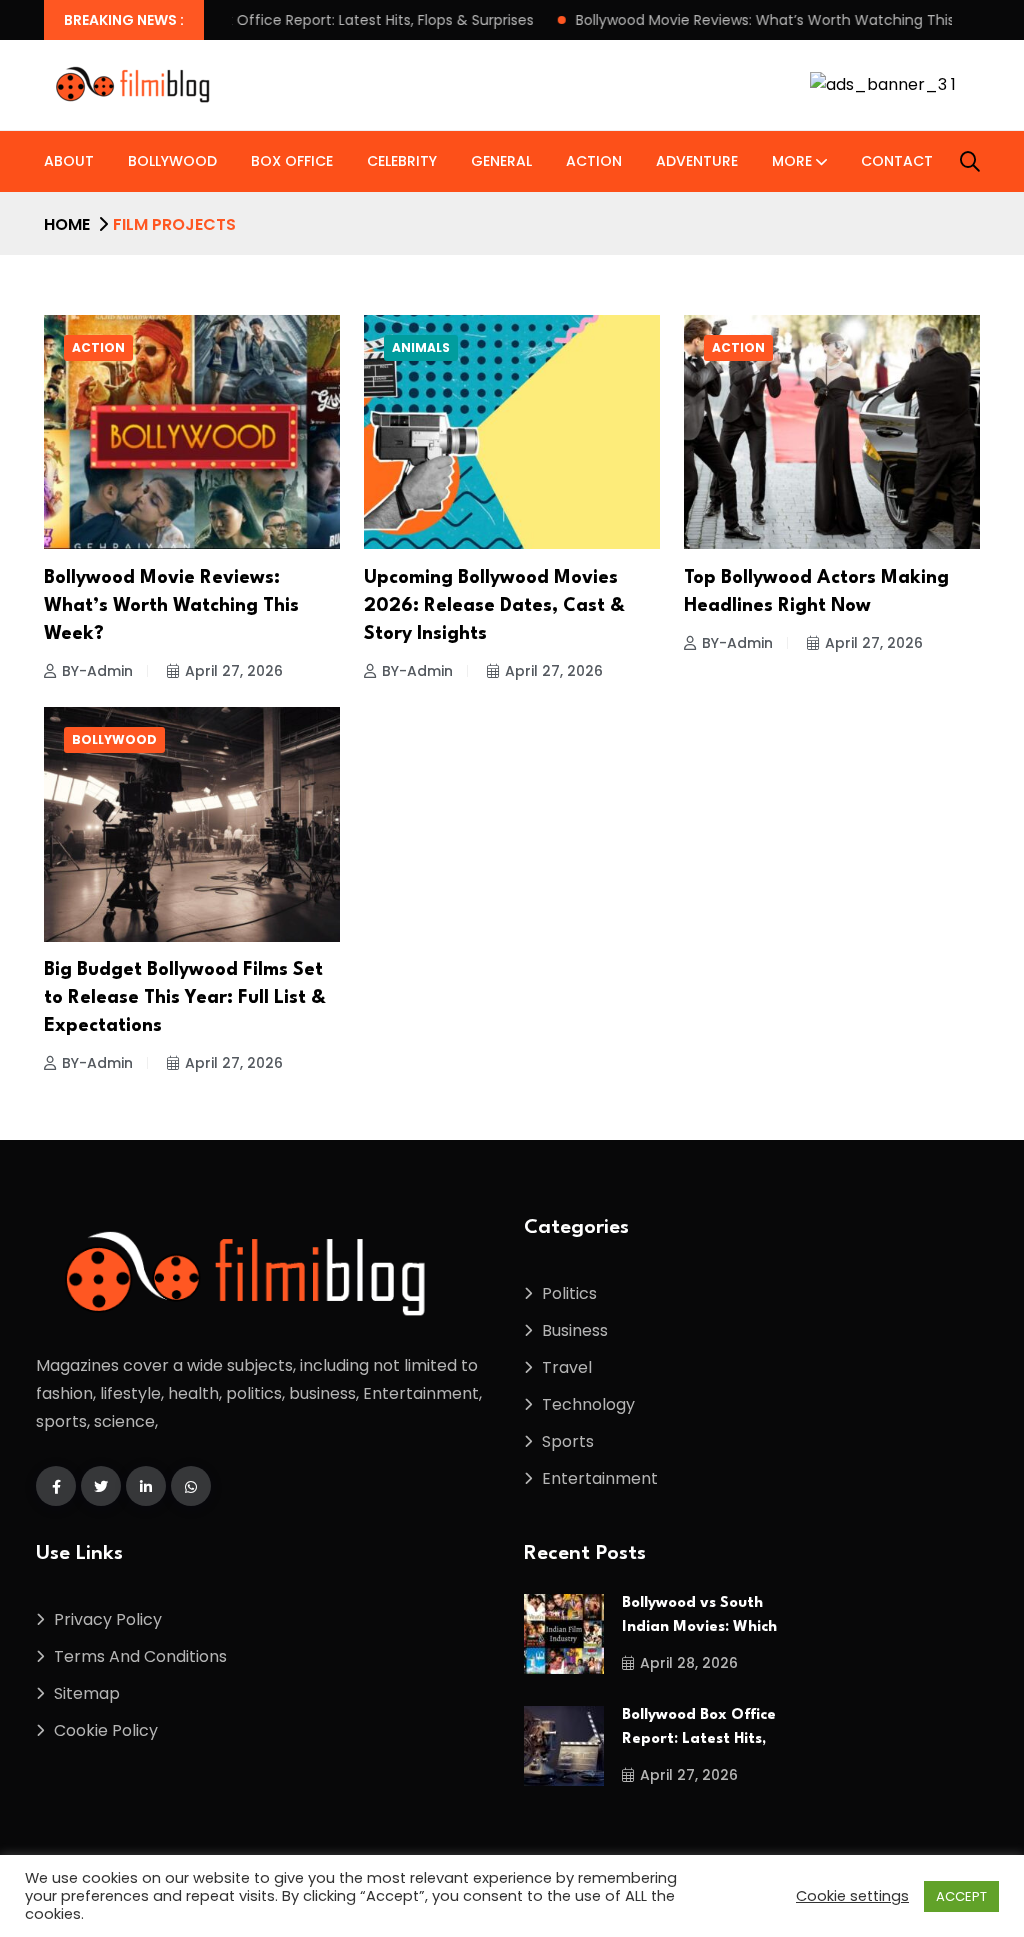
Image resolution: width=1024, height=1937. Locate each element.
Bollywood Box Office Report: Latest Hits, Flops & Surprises (241, 20)
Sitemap (87, 1693)
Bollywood (172, 161)
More (792, 161)
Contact (897, 161)
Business (575, 1330)
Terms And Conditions (140, 1656)
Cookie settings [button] (852, 1896)
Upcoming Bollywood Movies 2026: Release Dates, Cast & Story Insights (494, 606)
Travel (567, 1367)
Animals (421, 347)
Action (594, 161)
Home (67, 224)
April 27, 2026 (234, 671)
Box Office (292, 161)
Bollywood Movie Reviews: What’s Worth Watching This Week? (697, 20)
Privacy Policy (108, 1619)
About (69, 161)
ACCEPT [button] (961, 1896)
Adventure (697, 161)
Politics (569, 1293)
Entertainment (600, 1478)
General (501, 161)
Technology (588, 1404)
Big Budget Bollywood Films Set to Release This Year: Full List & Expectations (185, 998)
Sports (568, 1441)
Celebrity (402, 161)
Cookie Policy (106, 1730)
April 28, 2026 (689, 1663)
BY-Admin (97, 671)
